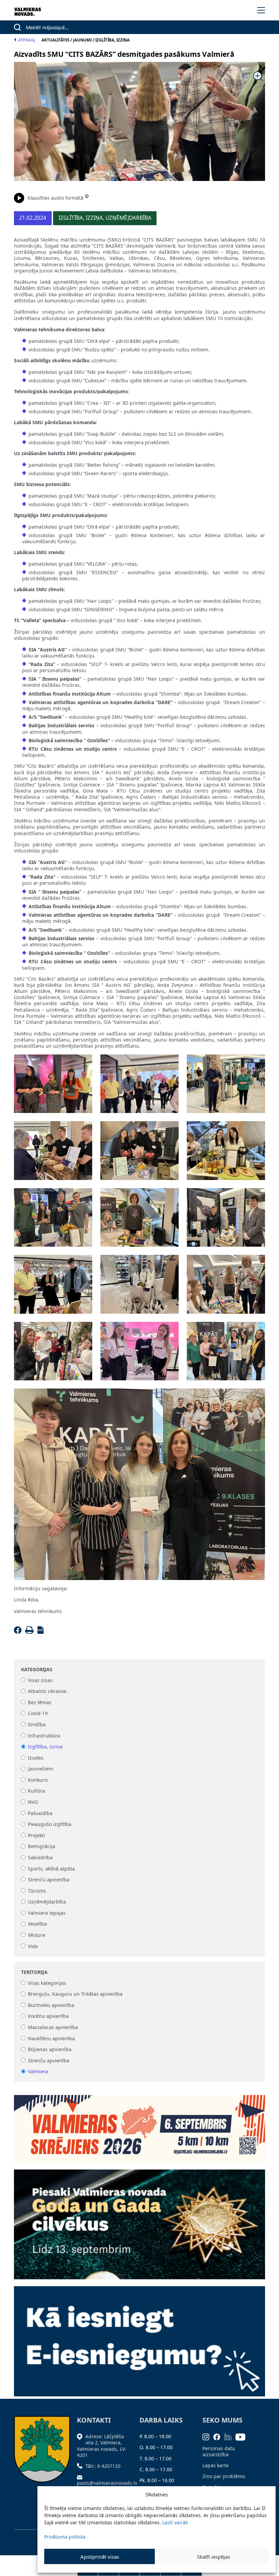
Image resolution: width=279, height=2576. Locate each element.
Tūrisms (37, 1891)
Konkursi (38, 1780)
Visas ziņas (40, 1680)
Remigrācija (42, 1847)
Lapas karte (216, 2465)
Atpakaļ (27, 40)
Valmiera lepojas (47, 1913)
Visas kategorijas (47, 1983)
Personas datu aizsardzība (219, 2451)
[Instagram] (208, 2436)
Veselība (37, 1924)
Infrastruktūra (44, 1736)
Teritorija (34, 1972)
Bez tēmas (40, 1702)
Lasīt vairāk (175, 2522)
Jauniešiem (40, 1769)
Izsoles (36, 1758)
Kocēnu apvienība (48, 2016)
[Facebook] (19, 1632)
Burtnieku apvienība (51, 2005)
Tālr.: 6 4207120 (103, 2466)
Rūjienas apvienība (50, 2050)
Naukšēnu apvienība (51, 2038)
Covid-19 (38, 1714)
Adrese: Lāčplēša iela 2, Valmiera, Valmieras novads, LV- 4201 (102, 2446)
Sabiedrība (40, 1857)
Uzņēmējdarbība (47, 1902)
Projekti (36, 1835)
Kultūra (36, 1791)
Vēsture (37, 1935)
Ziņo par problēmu (224, 2476)
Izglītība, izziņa (45, 1747)
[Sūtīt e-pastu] (81, 2477)
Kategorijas (37, 1669)
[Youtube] (243, 2436)
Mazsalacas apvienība (53, 2027)
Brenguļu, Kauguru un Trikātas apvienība (75, 1994)
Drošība (37, 1724)
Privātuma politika (65, 2537)
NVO (33, 1802)
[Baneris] (139, 2125)
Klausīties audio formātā (55, 198)
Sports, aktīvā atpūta (51, 1869)
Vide (33, 1946)
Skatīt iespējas (214, 2557)
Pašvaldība (40, 1813)
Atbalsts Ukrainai (47, 1691)
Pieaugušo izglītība (50, 1824)
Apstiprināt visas (100, 2557)
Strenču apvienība (49, 1880)
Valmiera (38, 2072)
